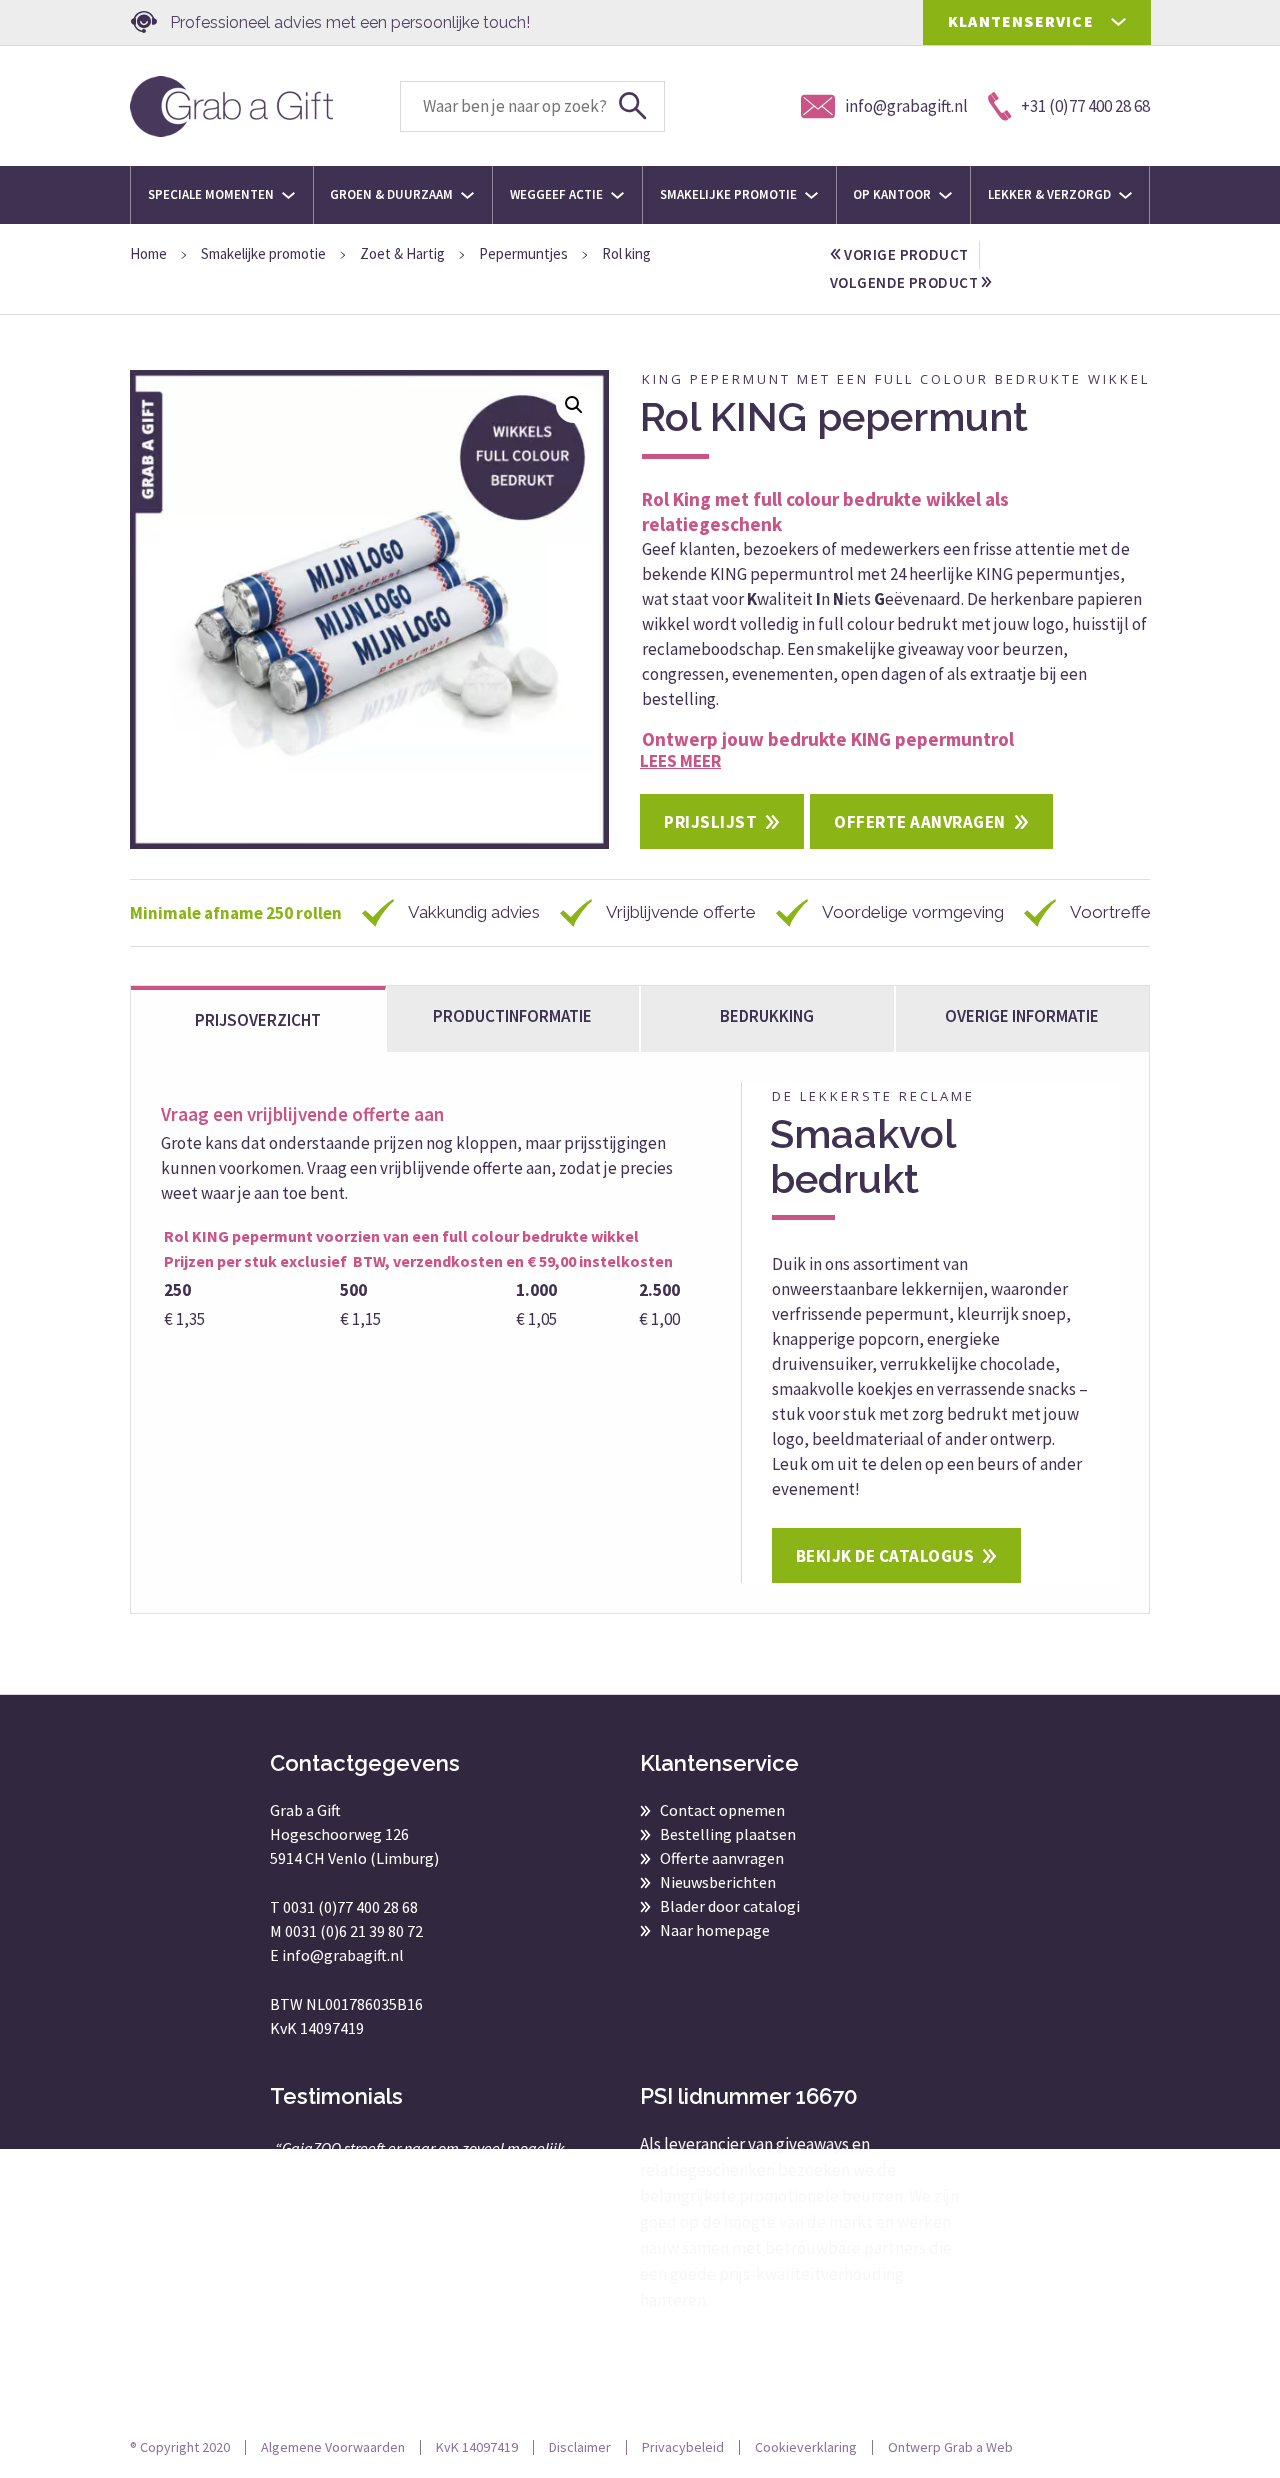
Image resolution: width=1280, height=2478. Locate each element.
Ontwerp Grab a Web (950, 2447)
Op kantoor (893, 194)
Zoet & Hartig (402, 253)
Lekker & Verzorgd (1051, 194)
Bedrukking (767, 1016)
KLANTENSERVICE (1021, 21)
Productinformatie (512, 1016)
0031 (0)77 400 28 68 (350, 1907)
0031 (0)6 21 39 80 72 (354, 1931)
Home (148, 253)
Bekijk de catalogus (885, 1556)
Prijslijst (710, 822)
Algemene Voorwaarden (333, 2447)
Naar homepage (715, 1930)
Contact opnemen (722, 1810)
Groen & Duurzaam (393, 194)
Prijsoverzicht (258, 1020)
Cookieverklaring (806, 2447)
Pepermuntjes (523, 253)
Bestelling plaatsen (728, 1834)
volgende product (905, 282)
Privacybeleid (683, 2447)
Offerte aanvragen (920, 822)
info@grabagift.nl (343, 1955)
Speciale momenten (212, 194)
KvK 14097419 (477, 2447)
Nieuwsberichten (718, 1882)
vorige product (905, 254)
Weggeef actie (558, 194)
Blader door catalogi (730, 1906)
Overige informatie (1022, 1016)
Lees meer (680, 761)
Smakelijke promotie (730, 194)
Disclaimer (580, 2447)
